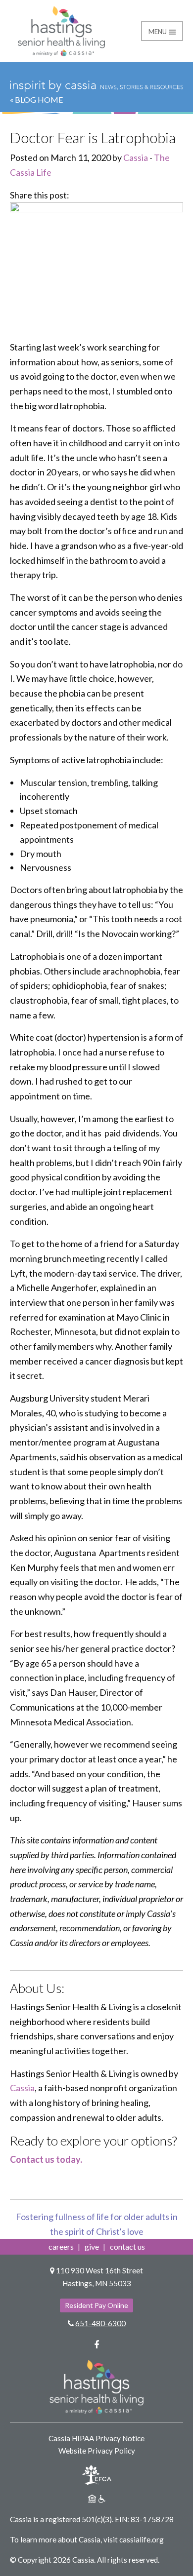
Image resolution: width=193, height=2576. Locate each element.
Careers (61, 2246)
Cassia (136, 157)
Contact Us (127, 2246)
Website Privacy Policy (97, 2451)
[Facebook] (96, 2344)
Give (92, 2246)
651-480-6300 (100, 2323)
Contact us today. (46, 2159)
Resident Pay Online (96, 2305)
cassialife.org (142, 2539)
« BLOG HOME (36, 99)
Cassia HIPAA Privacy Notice (96, 2438)
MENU (158, 32)
